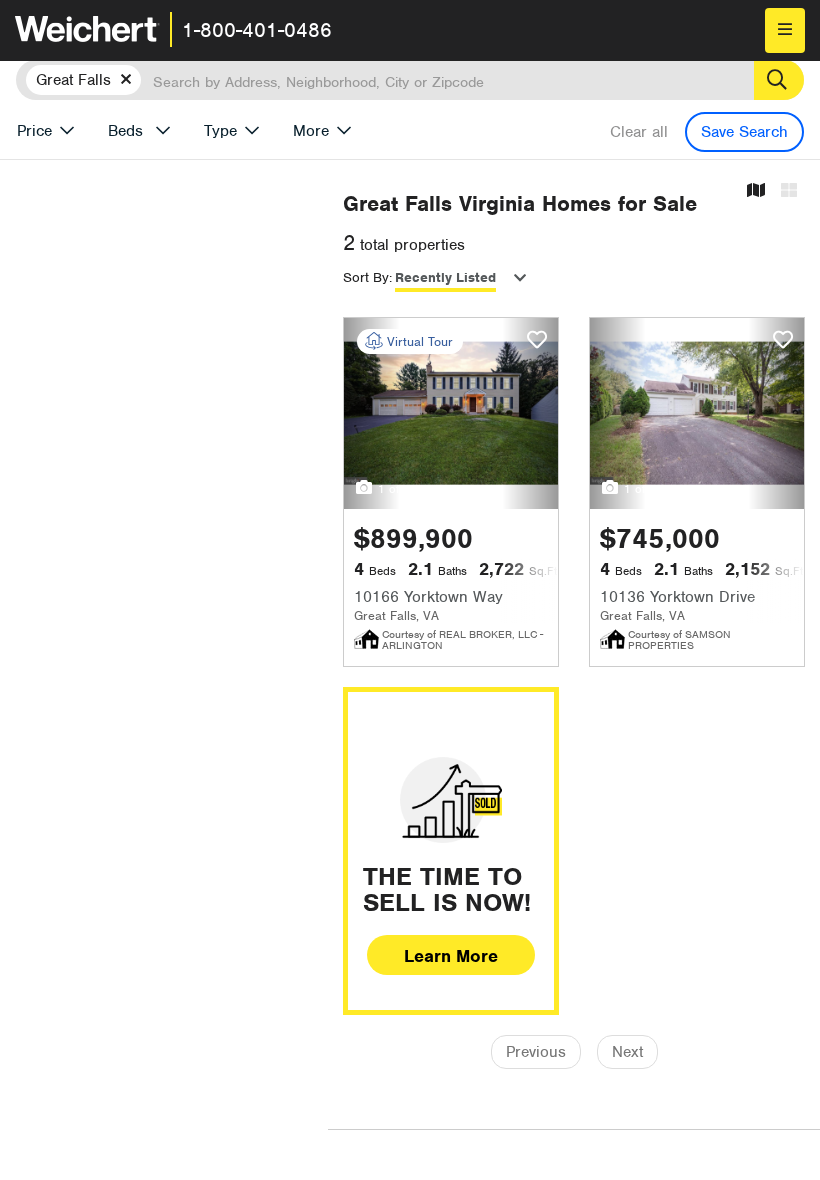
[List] (789, 191)
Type (220, 131)
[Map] (756, 191)
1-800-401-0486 (257, 30)
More (311, 131)
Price (34, 131)
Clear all (639, 132)
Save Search (744, 132)
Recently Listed (445, 277)
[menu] (785, 30)
